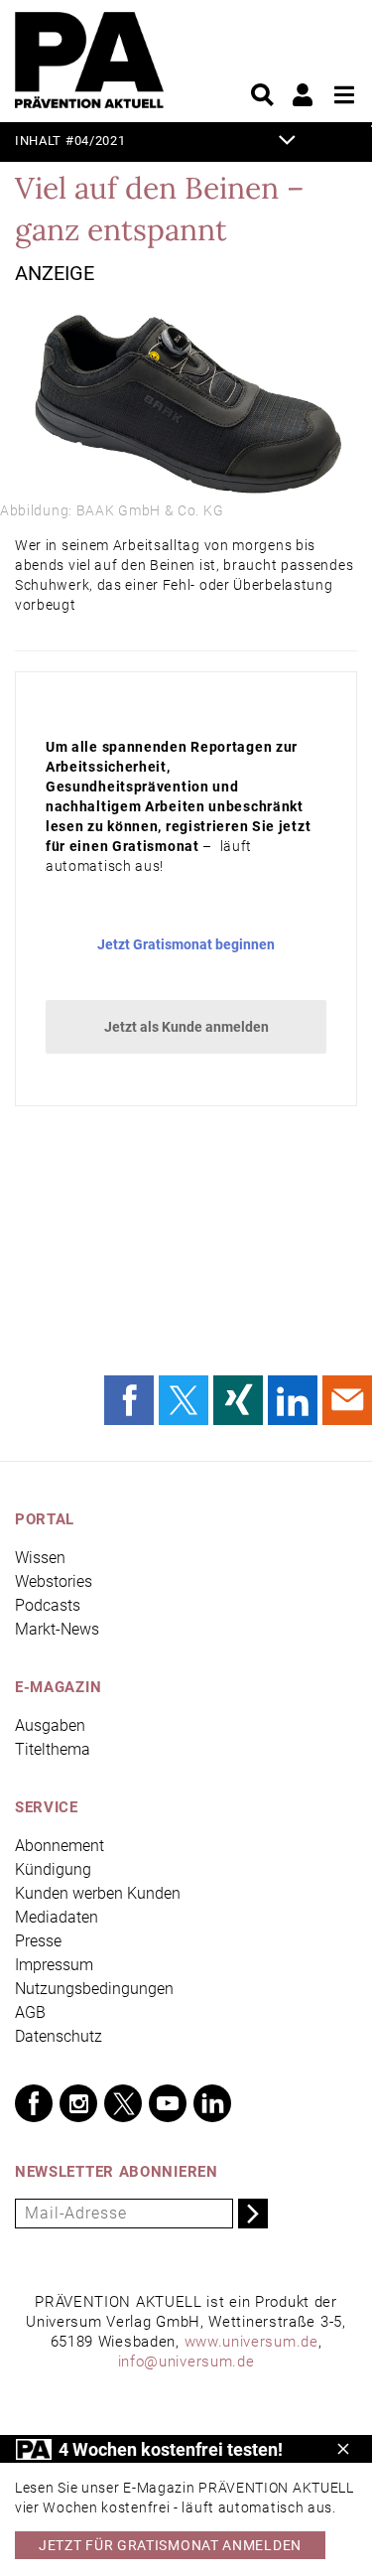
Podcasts (48, 1605)
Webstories (54, 1581)
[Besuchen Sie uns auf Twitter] (123, 2103)
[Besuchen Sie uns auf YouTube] (168, 2103)
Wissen (40, 1558)
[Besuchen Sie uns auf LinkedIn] (212, 2103)
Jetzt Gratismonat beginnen (186, 944)
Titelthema (53, 1749)
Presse (38, 1941)
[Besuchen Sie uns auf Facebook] (34, 2103)
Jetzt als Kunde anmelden (186, 1027)
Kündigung (53, 1869)
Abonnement (60, 1846)
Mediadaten (57, 1917)
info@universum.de (186, 2361)
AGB (30, 2012)
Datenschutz (59, 2036)
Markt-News (57, 1629)
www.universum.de (251, 2342)
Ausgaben (50, 1725)
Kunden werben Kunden (98, 1893)
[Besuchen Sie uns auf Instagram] (78, 2103)
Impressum (54, 1965)
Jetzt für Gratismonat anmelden (170, 2545)
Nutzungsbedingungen (94, 1989)
